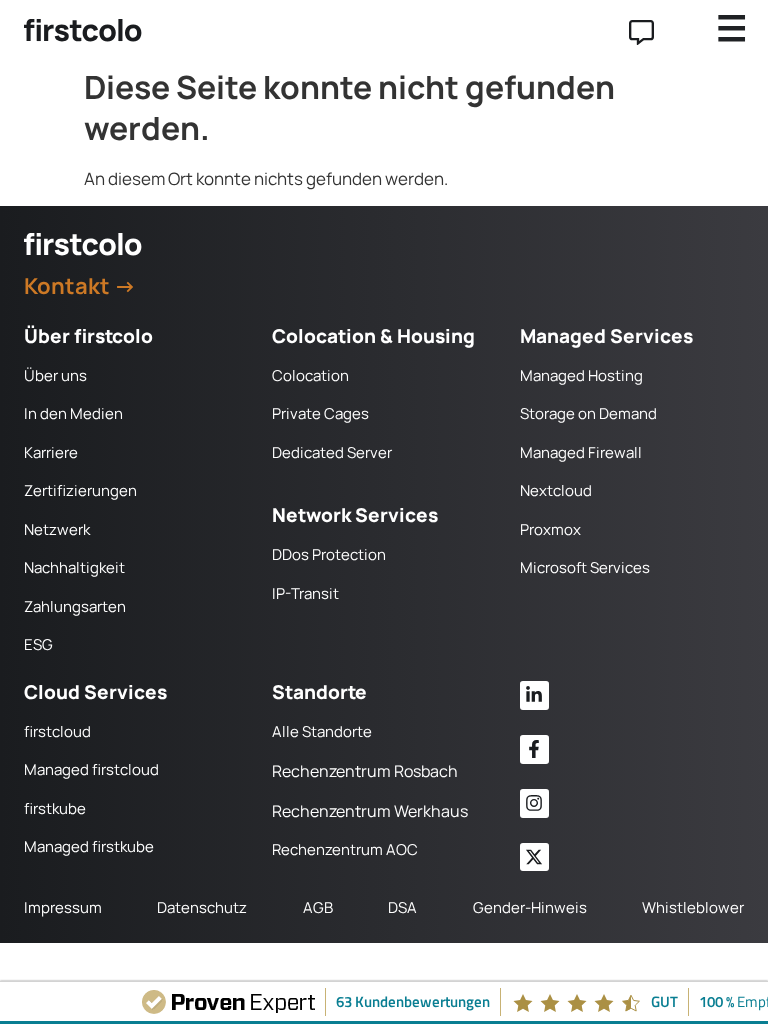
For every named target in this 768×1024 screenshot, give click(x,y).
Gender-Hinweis (530, 907)
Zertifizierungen (80, 490)
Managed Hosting (581, 375)
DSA (402, 907)
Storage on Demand (588, 413)
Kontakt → (80, 286)
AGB (318, 907)
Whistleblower (693, 907)
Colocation (310, 375)
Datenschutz (202, 907)
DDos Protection (329, 554)
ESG (38, 644)
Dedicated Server (332, 452)
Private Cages (320, 413)
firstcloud (57, 731)
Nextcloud (556, 490)
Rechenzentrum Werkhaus (370, 811)
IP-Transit (305, 593)
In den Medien (73, 413)
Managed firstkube (89, 846)
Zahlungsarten (75, 606)
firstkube (55, 808)
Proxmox (550, 529)
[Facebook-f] (534, 749)
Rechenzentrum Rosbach (365, 771)
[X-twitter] (534, 857)
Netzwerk (57, 529)
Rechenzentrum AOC (345, 849)
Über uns (55, 375)
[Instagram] (534, 803)
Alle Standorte (322, 731)
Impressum (63, 907)
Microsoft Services (585, 567)
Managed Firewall (581, 452)
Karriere (51, 452)
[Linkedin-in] (534, 695)
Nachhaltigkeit (74, 567)
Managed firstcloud (91, 769)
